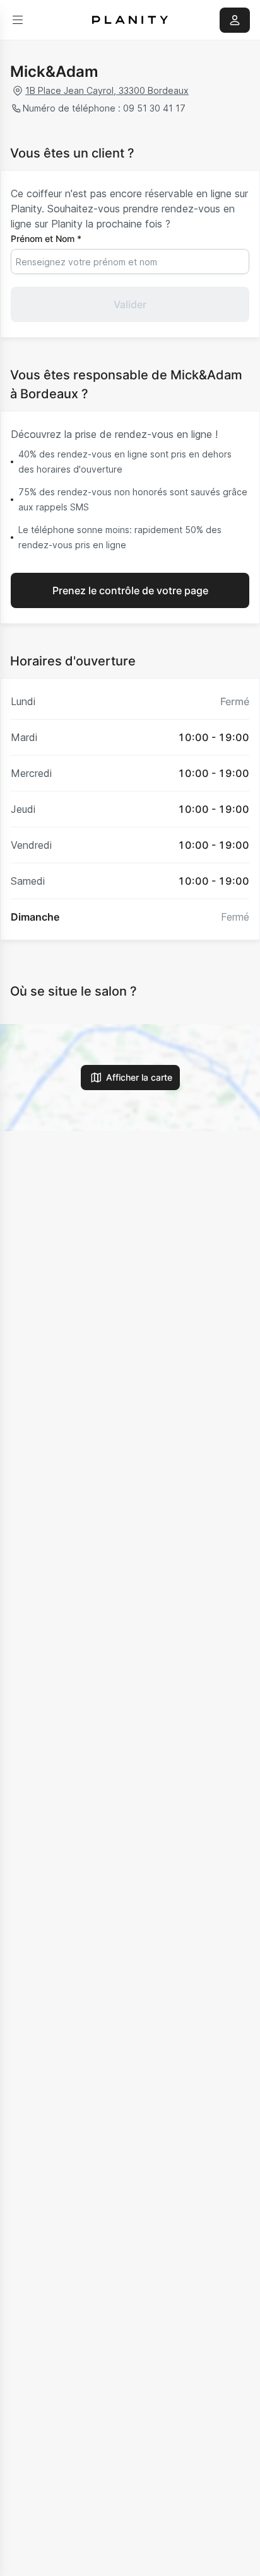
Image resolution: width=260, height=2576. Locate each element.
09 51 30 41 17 (154, 108)
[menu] (18, 20)
